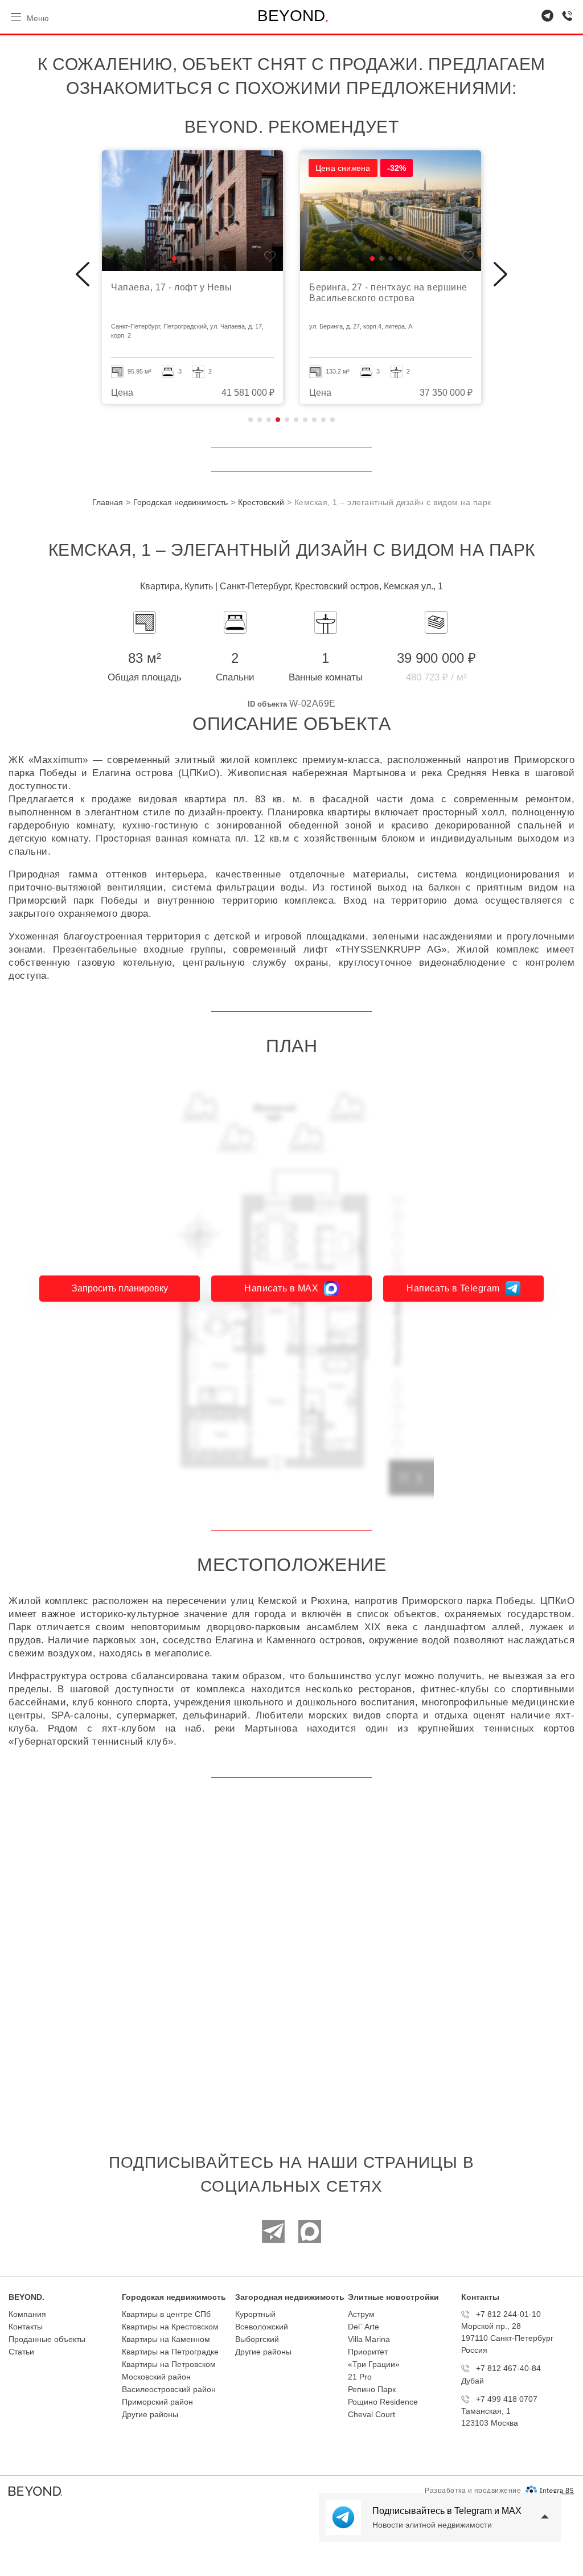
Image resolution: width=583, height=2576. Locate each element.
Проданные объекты (47, 2339)
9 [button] (323, 420)
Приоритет (368, 2352)
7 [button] (305, 420)
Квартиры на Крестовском (170, 2327)
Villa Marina (369, 2339)
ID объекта (267, 704)
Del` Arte (364, 2327)
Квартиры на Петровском (169, 2364)
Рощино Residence (383, 2402)
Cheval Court (371, 2414)
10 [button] (332, 420)
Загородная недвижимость (290, 2297)
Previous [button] (83, 274)
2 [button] (260, 420)
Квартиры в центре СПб (166, 2314)
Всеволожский (262, 2327)
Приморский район (157, 2402)
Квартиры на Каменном (166, 2339)
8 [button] (314, 420)
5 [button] (287, 420)
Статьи (21, 2352)
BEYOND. (26, 2297)
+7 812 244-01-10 (508, 2314)
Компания (27, 2314)
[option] (192, 277)
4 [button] (278, 420)
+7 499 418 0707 (507, 2399)
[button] (174, 259)
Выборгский (257, 2339)
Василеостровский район (169, 2389)
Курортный (255, 2314)
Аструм (361, 2314)
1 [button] (251, 420)
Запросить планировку (120, 1288)
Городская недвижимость (174, 2297)
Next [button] (500, 274)
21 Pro (360, 2377)
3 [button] (269, 420)
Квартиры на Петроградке (170, 2352)
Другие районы (150, 2414)
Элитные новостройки (393, 2297)
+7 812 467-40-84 (508, 2368)
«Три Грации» (374, 2364)
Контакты (26, 2327)
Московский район (156, 2377)
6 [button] (296, 420)
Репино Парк (372, 2389)
